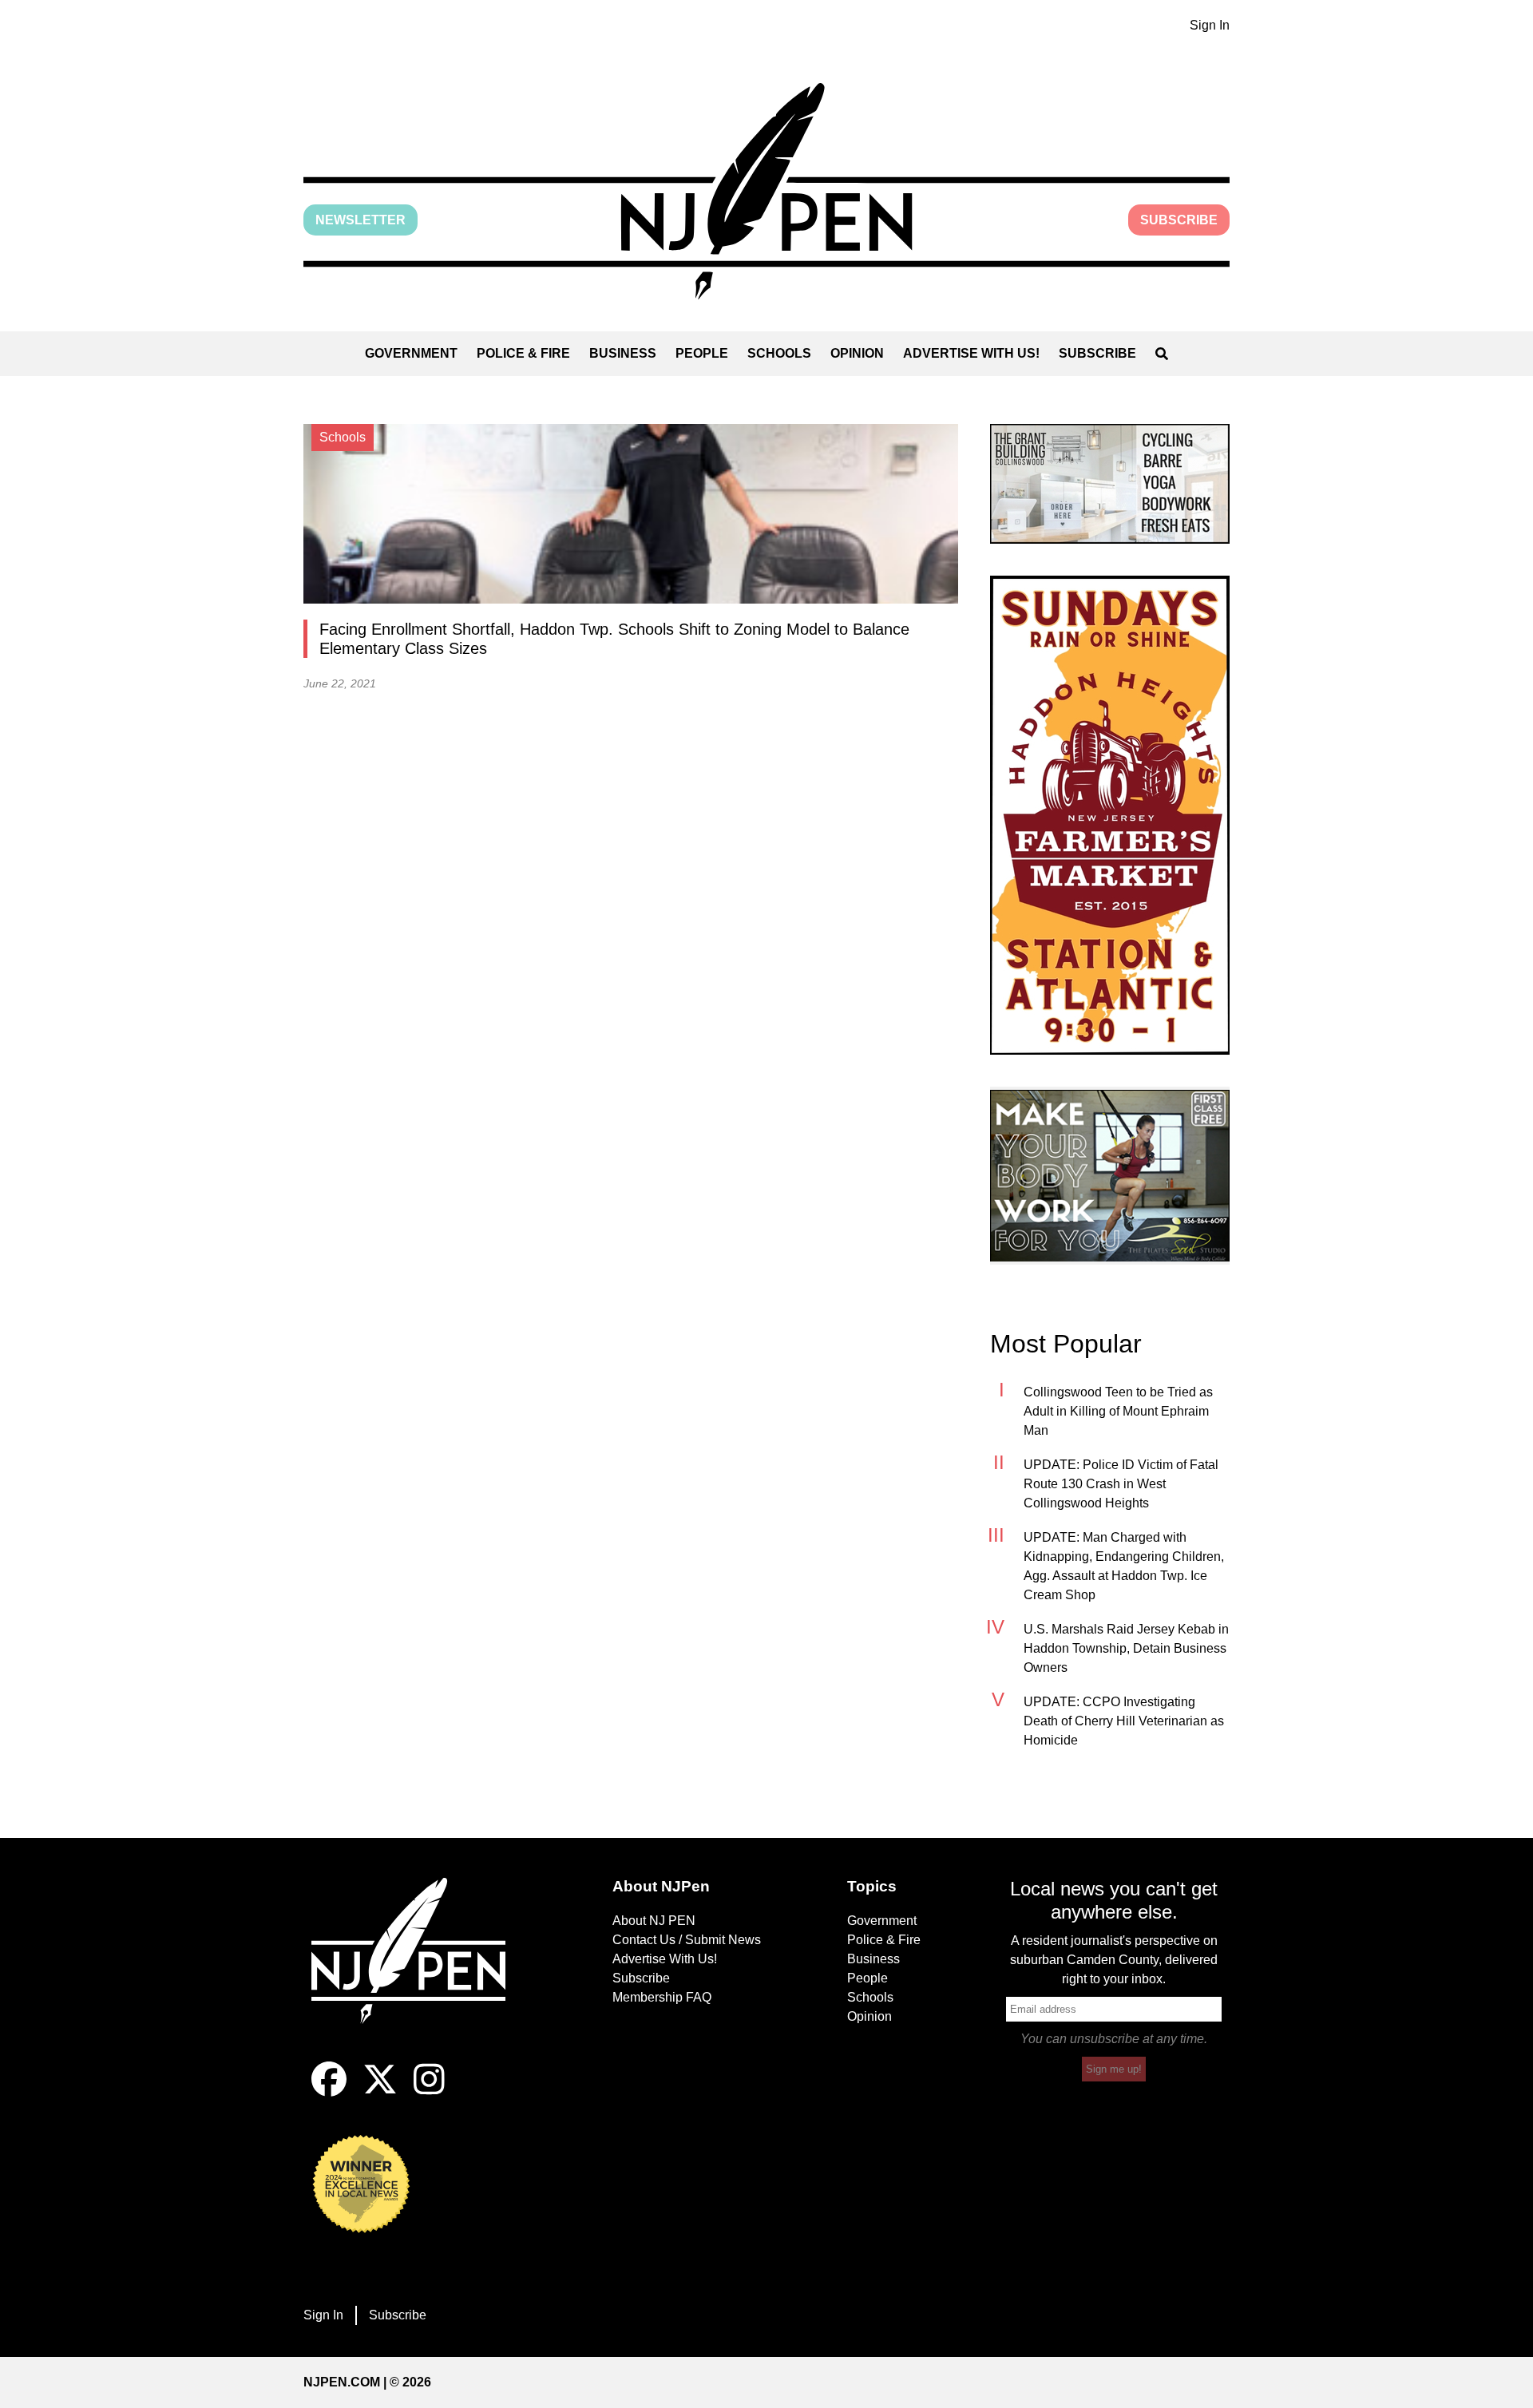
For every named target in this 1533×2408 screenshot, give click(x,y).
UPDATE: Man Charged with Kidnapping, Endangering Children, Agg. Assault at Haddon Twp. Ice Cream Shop (1124, 1566)
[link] (1110, 484)
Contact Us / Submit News (687, 1940)
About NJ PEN (654, 1921)
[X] (380, 2092)
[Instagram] (429, 2092)
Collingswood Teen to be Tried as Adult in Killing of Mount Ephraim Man (1118, 1411)
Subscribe (1179, 220)
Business (623, 353)
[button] (766, 191)
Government (411, 353)
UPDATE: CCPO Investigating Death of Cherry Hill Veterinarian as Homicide (1124, 1721)
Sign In (1210, 25)
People (702, 353)
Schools (779, 353)
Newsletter (360, 220)
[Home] (419, 1970)
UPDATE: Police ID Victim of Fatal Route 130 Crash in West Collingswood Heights (1121, 1484)
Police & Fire (523, 353)
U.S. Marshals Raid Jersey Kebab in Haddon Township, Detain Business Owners (1126, 1648)
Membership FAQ (662, 1997)
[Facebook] (329, 2092)
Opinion (857, 353)
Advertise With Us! (971, 353)
